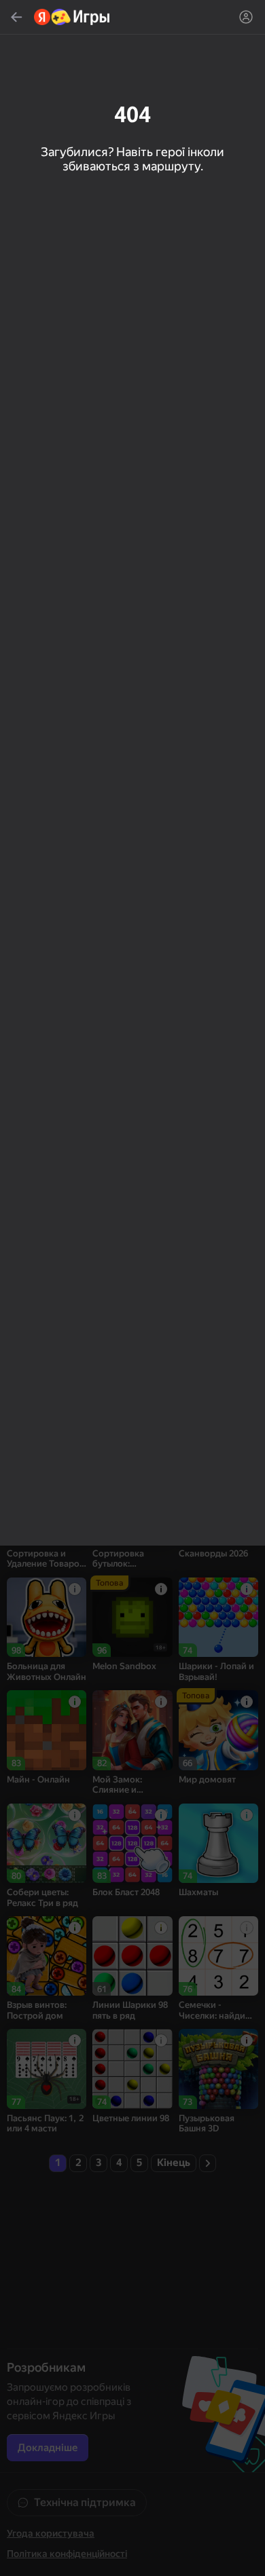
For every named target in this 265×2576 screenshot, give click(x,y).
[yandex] (72, 17)
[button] (132, 1288)
